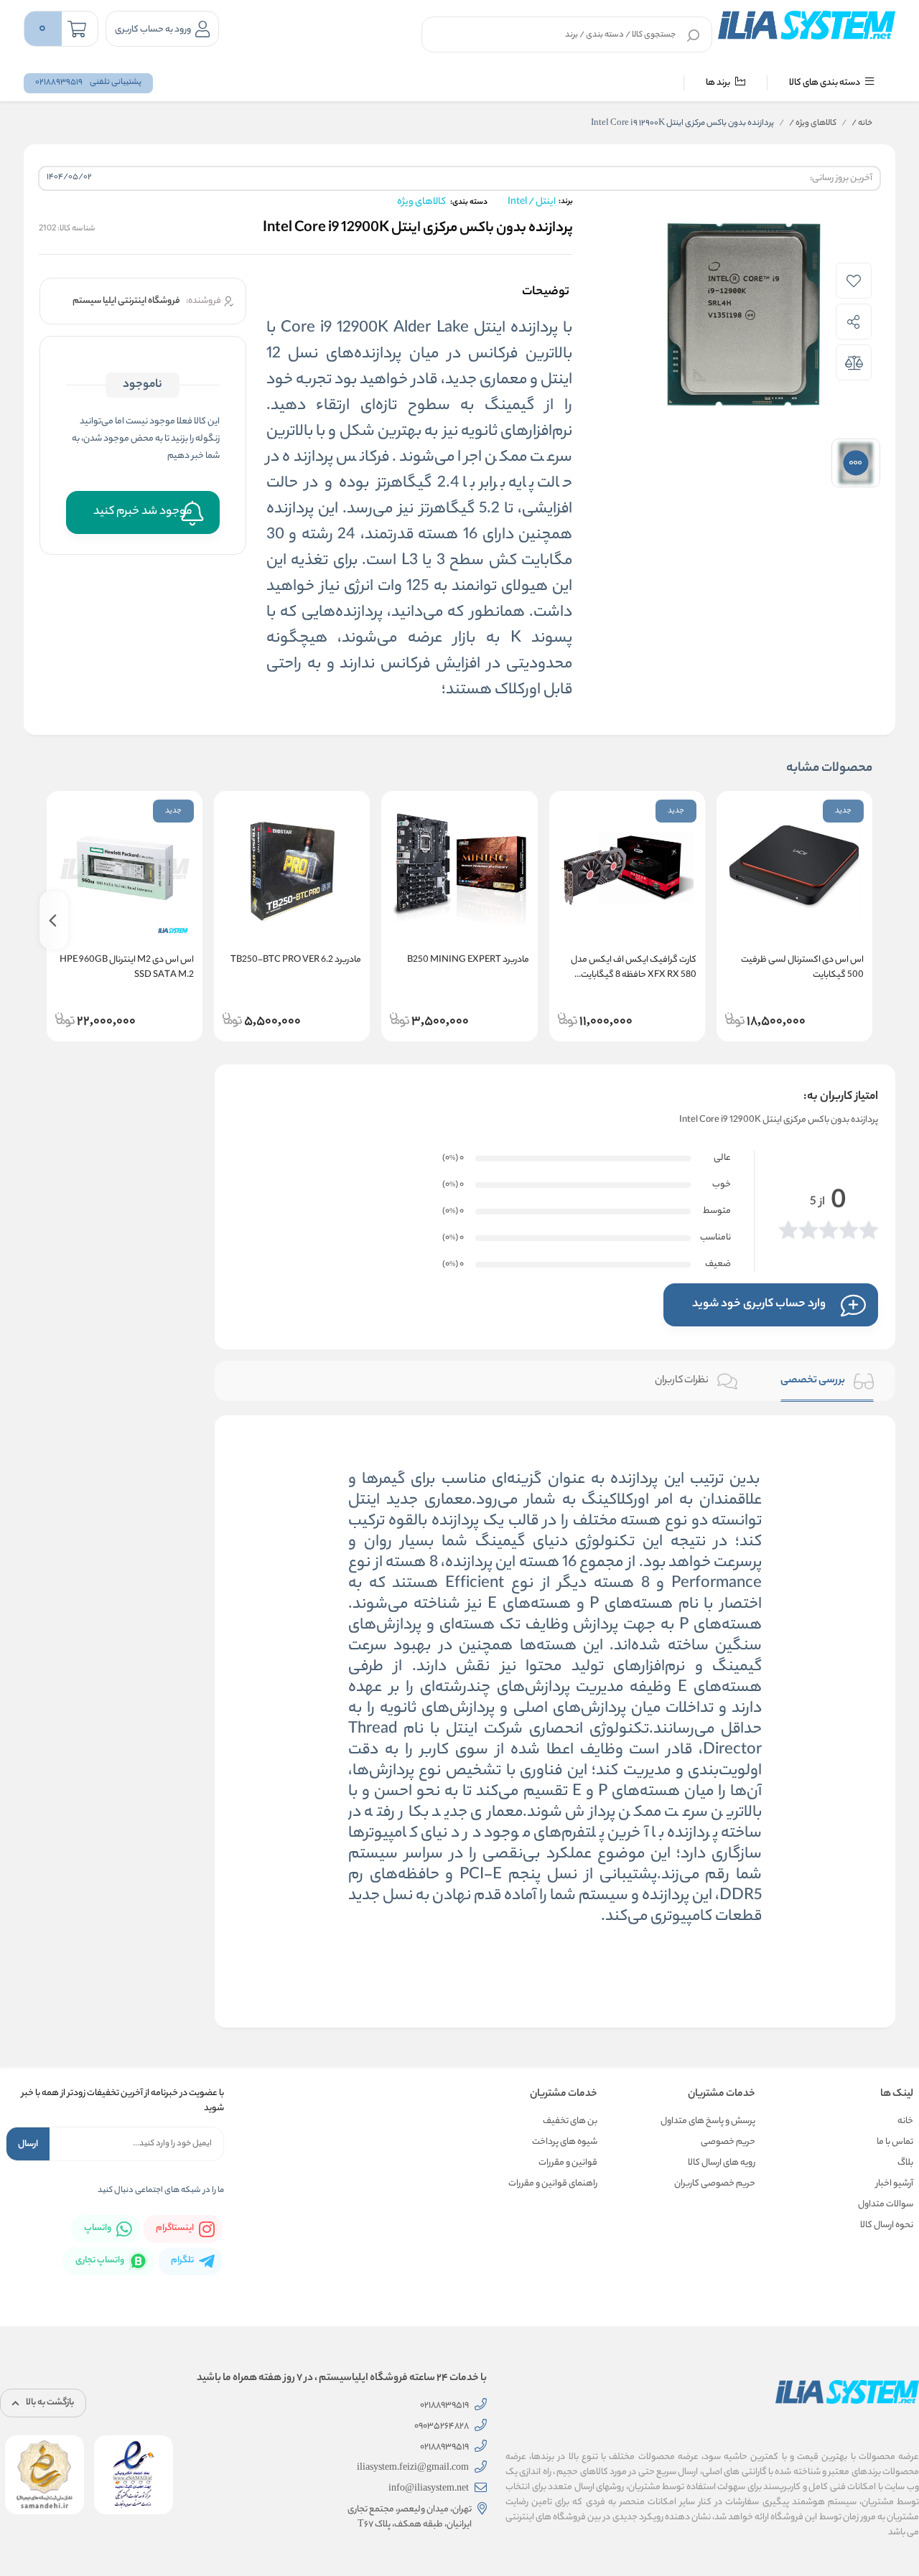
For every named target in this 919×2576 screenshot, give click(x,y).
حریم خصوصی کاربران (715, 2184)
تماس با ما (895, 2142)
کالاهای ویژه (813, 123)
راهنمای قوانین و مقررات (553, 2184)
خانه (862, 123)
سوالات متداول (886, 2205)
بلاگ (905, 2163)
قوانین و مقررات (568, 2163)
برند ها (719, 83)
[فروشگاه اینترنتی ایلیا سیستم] (807, 25)
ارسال (28, 2144)
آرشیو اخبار (895, 2184)
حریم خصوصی (728, 2142)
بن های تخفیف (570, 2121)
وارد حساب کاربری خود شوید (759, 1305)
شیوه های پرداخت (565, 2142)
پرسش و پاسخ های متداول (708, 2121)
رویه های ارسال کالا (722, 2163)
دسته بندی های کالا (825, 83)
